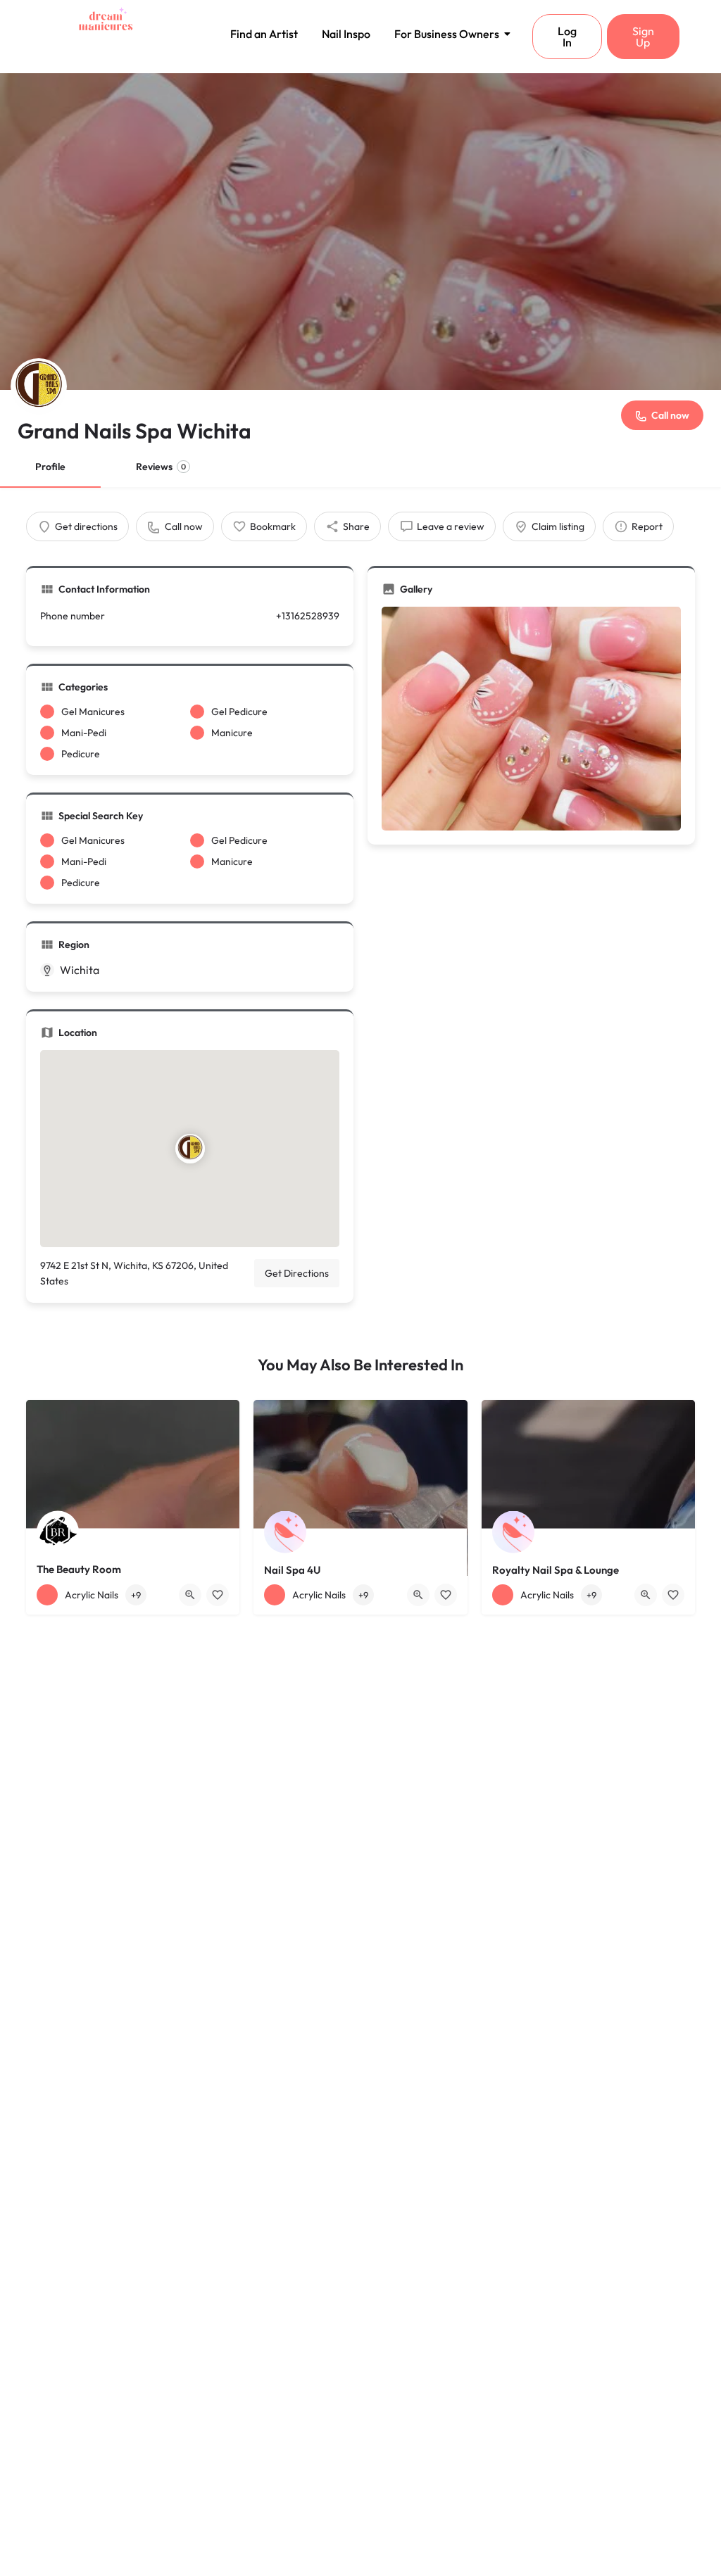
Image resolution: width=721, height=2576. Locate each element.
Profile (50, 467)
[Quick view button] (190, 1595)
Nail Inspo (346, 34)
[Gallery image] (531, 719)
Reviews (161, 467)
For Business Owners (447, 34)
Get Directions (297, 1273)
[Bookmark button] (218, 1595)
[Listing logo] (39, 386)
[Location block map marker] (189, 1149)
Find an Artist (264, 34)
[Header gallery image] (360, 232)
